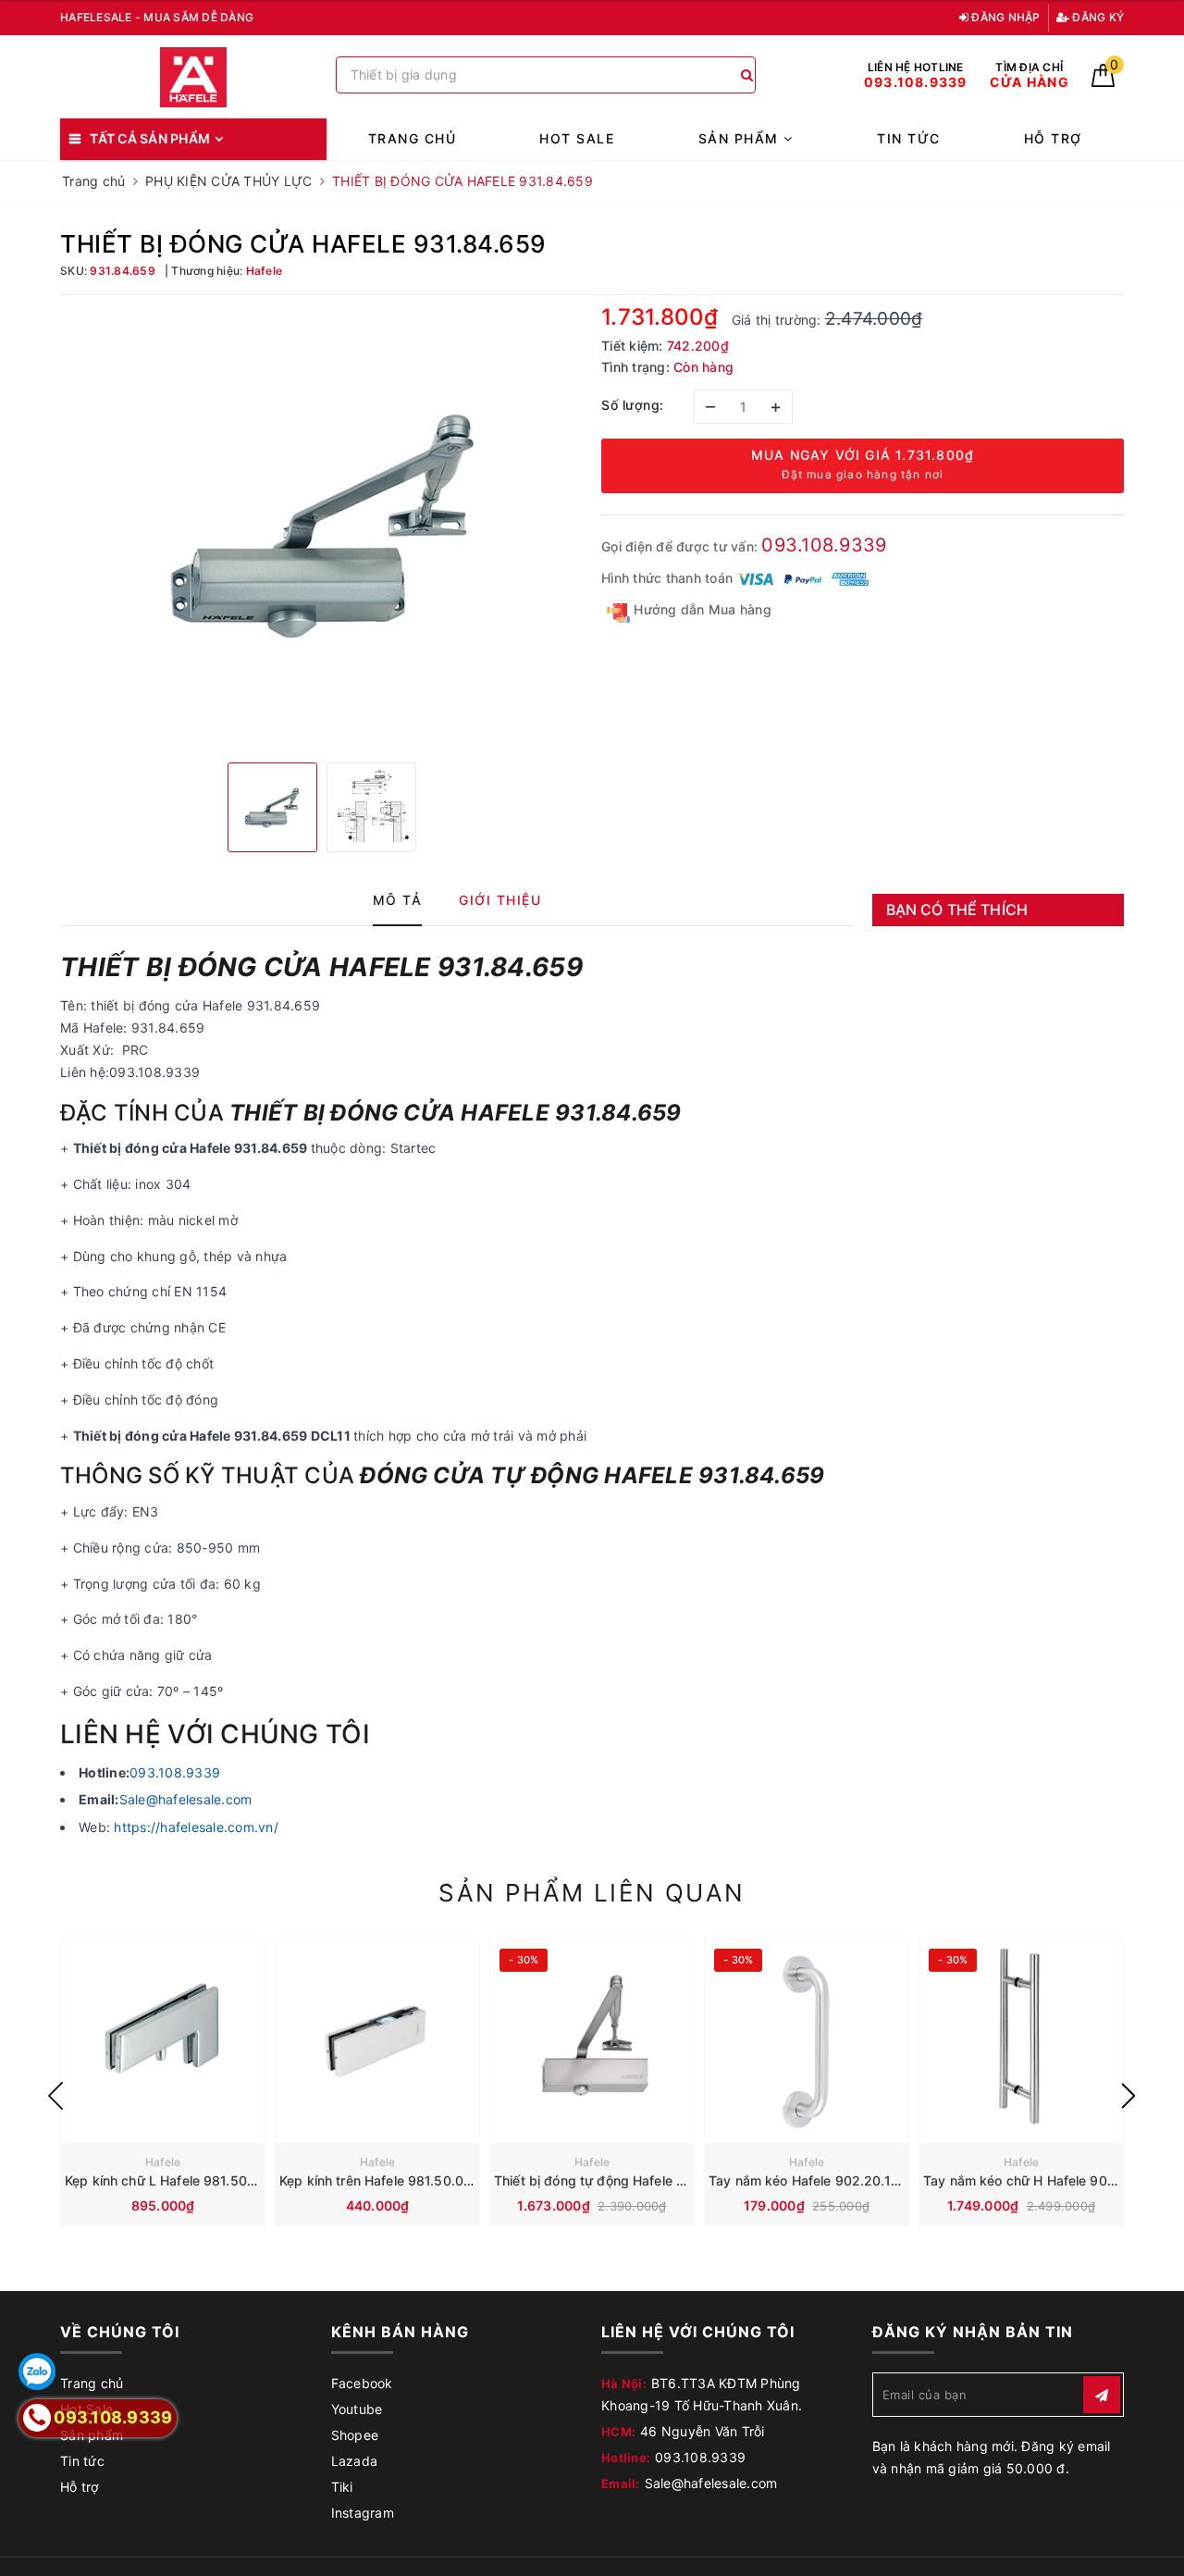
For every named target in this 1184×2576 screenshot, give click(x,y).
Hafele (163, 2162)
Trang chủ (413, 138)
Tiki (342, 2487)
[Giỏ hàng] (1103, 82)
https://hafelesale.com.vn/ (196, 1827)
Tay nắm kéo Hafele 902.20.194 (808, 2180)
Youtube (357, 2409)
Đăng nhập (1005, 17)
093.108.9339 (824, 545)
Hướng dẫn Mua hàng (701, 609)
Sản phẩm (741, 138)
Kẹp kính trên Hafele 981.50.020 (380, 2180)
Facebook (362, 2383)
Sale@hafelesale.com (186, 1799)
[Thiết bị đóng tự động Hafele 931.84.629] (592, 2041)
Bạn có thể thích (957, 910)
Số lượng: (633, 405)
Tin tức (909, 138)
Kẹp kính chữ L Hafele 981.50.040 (170, 2180)
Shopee (355, 2435)
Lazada (355, 2461)
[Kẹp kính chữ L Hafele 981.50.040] (163, 2041)
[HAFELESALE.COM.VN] (193, 77)
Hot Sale (577, 138)
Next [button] (1128, 2096)
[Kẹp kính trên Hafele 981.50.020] (377, 2041)
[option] (321, 526)
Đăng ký (1097, 17)
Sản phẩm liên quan (592, 1893)
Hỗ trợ (1053, 138)
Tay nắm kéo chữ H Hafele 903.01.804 (1043, 2180)
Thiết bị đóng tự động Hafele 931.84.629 (621, 2180)
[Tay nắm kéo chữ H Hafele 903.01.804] (1021, 2041)
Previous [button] (55, 2096)
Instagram (363, 2513)
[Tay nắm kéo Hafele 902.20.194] (807, 2041)
